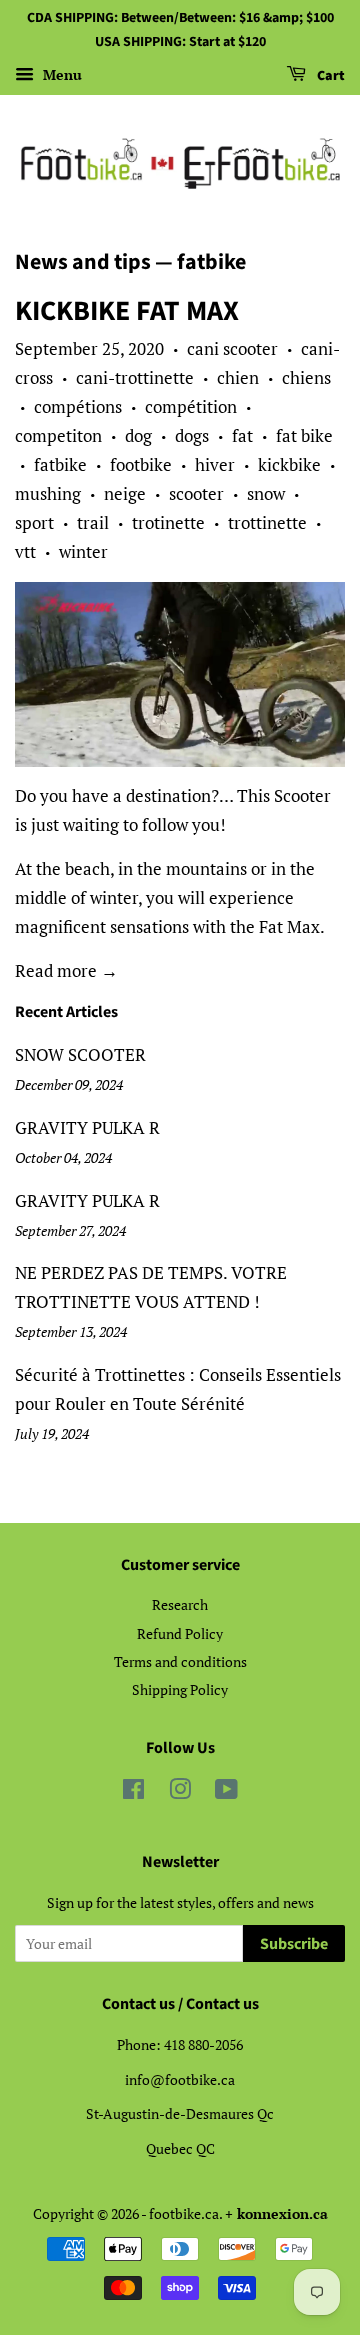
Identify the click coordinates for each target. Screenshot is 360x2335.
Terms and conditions (180, 1661)
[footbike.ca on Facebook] (133, 1792)
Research (180, 1604)
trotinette (168, 522)
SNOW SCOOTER (80, 1054)
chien (238, 377)
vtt (25, 551)
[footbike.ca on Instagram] (180, 1792)
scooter (196, 493)
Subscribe (294, 1944)
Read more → (66, 970)
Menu (60, 74)
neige (125, 493)
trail (93, 522)
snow (266, 493)
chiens (306, 377)
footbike (141, 464)
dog (138, 435)
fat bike (304, 435)
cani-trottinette (135, 377)
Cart (329, 76)
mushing (48, 493)
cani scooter (232, 348)
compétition (191, 406)
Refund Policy (180, 1633)
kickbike (289, 464)
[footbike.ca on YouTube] (226, 1792)
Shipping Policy (180, 1689)
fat (242, 435)
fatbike (60, 464)
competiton (58, 435)
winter (83, 551)
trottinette (267, 522)
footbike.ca (184, 2213)
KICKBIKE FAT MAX (127, 311)
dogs (192, 435)
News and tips (83, 262)
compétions (78, 406)
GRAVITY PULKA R (87, 1127)
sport (34, 522)
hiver (215, 464)
